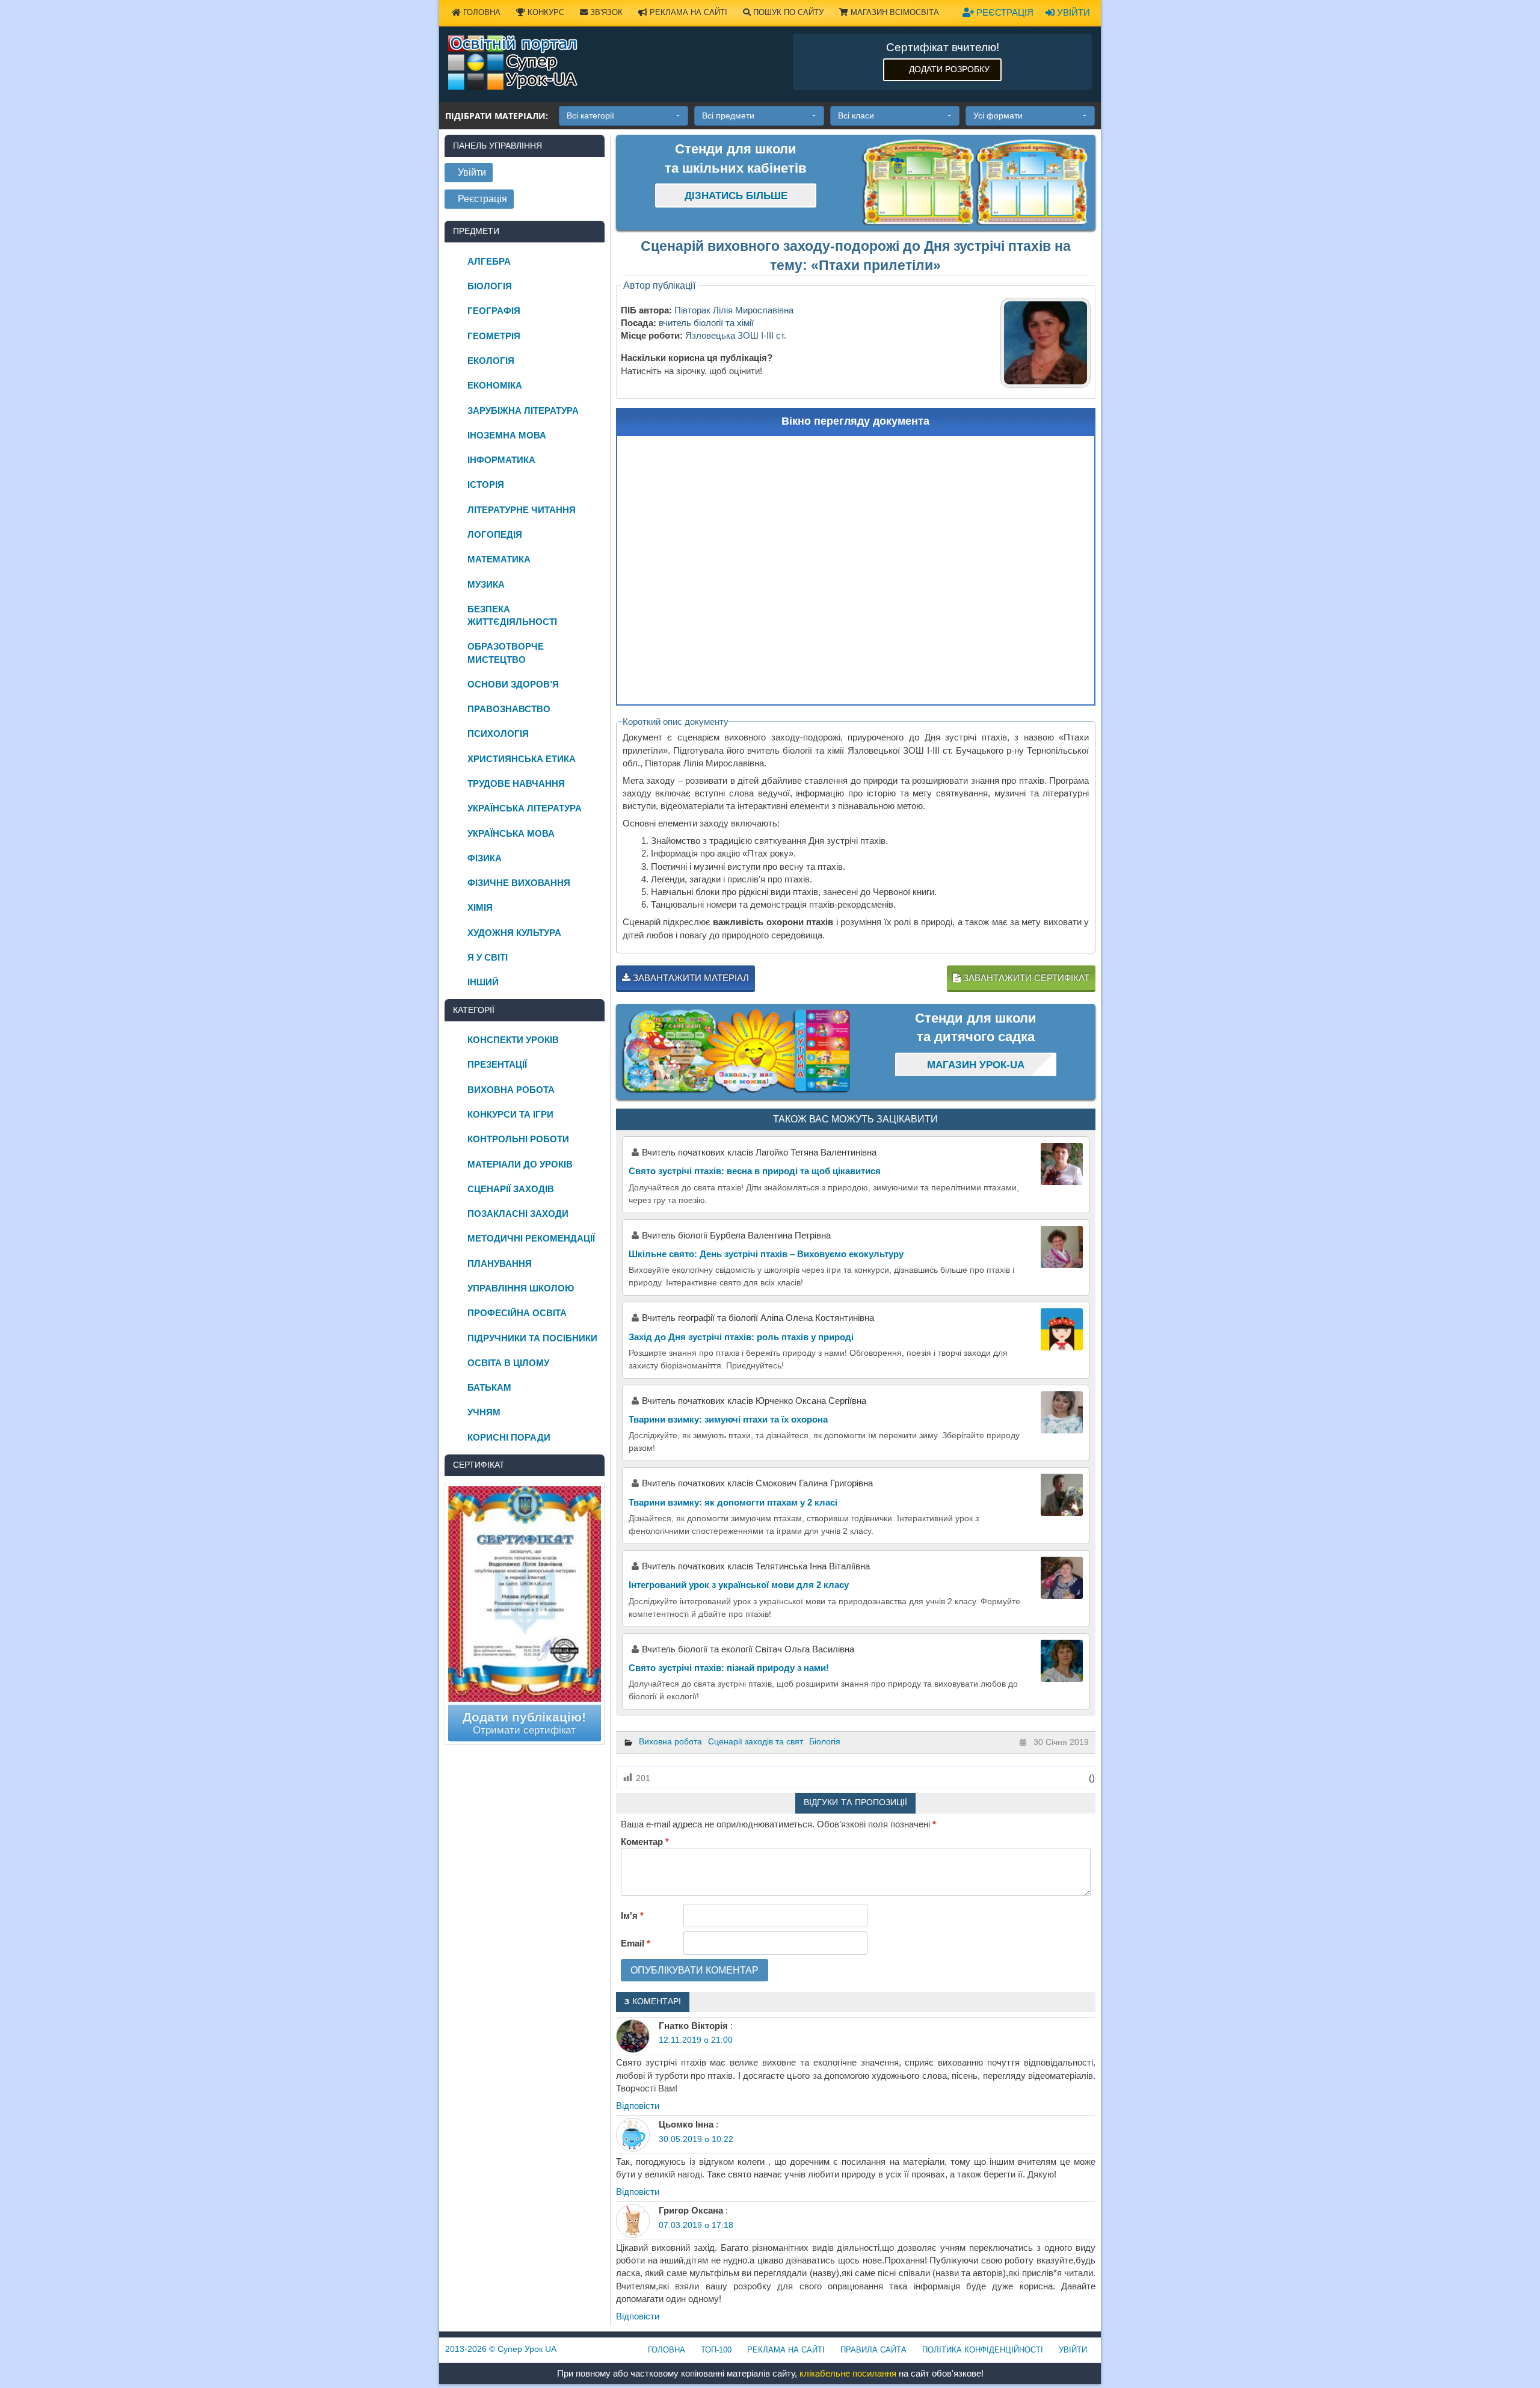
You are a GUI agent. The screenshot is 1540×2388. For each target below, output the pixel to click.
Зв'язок (605, 12)
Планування (500, 1263)
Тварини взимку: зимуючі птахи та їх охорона (728, 1419)
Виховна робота (670, 1741)
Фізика (485, 858)
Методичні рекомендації (531, 1238)
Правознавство (509, 709)
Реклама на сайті (687, 12)
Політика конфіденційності (983, 2350)
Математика (499, 559)
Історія (486, 485)
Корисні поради (509, 1437)
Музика (486, 584)
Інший (483, 982)
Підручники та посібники (532, 1338)
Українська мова (511, 833)
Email (636, 1943)
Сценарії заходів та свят (756, 1741)
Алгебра (489, 261)
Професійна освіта (517, 1313)
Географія (494, 311)
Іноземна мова (507, 435)
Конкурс (545, 12)
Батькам (489, 1387)
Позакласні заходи (518, 1214)
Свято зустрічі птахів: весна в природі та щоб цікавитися (755, 1171)
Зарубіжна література (523, 411)
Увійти (1072, 12)
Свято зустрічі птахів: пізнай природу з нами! (729, 1668)
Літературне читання (522, 510)
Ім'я (632, 1916)
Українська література (525, 808)
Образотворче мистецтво (506, 653)
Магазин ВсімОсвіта (894, 12)
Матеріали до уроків (520, 1164)
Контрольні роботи (518, 1139)
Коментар (645, 1842)
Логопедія (495, 534)
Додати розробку (949, 69)
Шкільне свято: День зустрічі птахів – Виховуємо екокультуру (766, 1254)
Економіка (495, 385)
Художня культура (514, 933)
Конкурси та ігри (510, 1114)
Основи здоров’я (513, 684)
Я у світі (488, 957)
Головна (481, 12)
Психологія (498, 734)
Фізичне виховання (519, 883)
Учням (484, 1412)
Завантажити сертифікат (1025, 978)
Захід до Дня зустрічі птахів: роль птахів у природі (741, 1337)
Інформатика (501, 460)
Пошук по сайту (787, 12)
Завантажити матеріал (690, 978)
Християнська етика (522, 759)
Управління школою (521, 1288)
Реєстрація (1004, 12)
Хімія (480, 907)
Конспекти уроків (513, 1040)
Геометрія (494, 336)
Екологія (491, 361)
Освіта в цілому (508, 1363)
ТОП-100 (716, 2350)
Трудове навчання (516, 783)
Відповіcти (638, 2106)
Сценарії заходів (511, 1189)
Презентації (497, 1064)
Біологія (825, 1741)
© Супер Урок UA (501, 2349)
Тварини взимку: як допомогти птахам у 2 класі (733, 1502)
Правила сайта (873, 2350)
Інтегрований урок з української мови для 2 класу (739, 1585)
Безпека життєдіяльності (512, 615)
